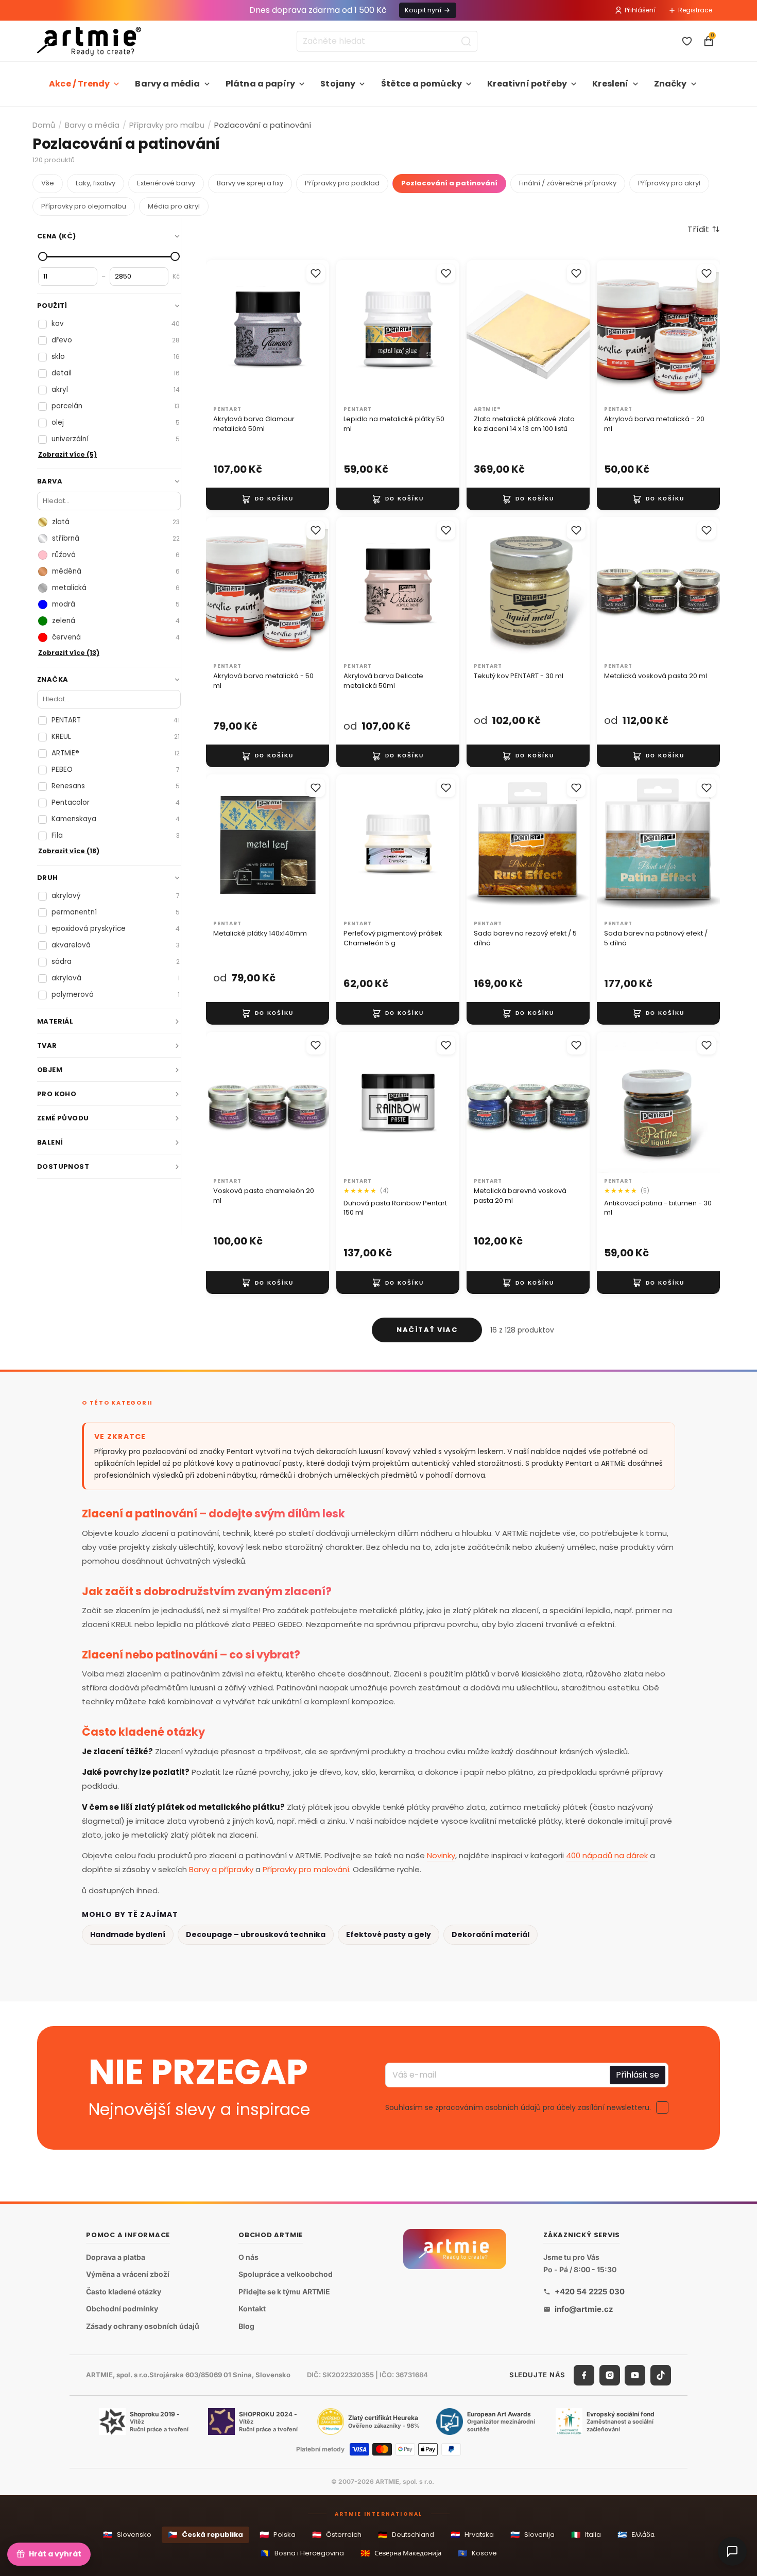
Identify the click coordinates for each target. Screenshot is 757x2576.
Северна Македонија (401, 2553)
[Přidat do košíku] (268, 498)
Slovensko (127, 2535)
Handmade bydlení (128, 1934)
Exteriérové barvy (166, 183)
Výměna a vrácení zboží (128, 2275)
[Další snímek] (318, 331)
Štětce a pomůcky (422, 84)
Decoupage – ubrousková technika (256, 1934)
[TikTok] (661, 2375)
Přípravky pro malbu (167, 125)
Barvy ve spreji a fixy (250, 183)
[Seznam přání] (687, 41)
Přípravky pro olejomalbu (84, 206)
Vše (48, 183)
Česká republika (205, 2535)
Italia (586, 2535)
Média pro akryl (174, 206)
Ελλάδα (636, 2535)
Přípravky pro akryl (669, 183)
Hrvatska (472, 2535)
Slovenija (532, 2535)
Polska (278, 2535)
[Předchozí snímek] (217, 331)
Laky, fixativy (96, 183)
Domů (44, 125)
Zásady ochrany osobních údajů (143, 2326)
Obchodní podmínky (122, 2309)
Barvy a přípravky (221, 1869)
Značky (670, 84)
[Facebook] (584, 2375)
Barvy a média (167, 84)
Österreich (337, 2535)
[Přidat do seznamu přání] (316, 273)
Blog (246, 2326)
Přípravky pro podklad (342, 183)
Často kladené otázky (124, 2292)
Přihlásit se (638, 2075)
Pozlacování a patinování (449, 183)
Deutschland (406, 2535)
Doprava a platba (116, 2257)
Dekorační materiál (491, 1934)
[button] (704, 229)
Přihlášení (640, 10)
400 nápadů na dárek (607, 1855)
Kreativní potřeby (527, 84)
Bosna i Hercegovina (302, 2553)
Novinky (441, 1855)
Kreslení (610, 84)
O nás (248, 2257)
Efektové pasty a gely (389, 1934)
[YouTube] (635, 2375)
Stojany (338, 84)
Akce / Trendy (79, 84)
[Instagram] (610, 2375)
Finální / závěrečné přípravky (568, 183)
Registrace (695, 10)
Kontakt (252, 2309)
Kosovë (477, 2553)
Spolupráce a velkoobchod (286, 2275)
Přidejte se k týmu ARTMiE (284, 2292)
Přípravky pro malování (306, 1869)
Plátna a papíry (260, 84)
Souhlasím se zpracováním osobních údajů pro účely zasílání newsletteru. (518, 2107)
